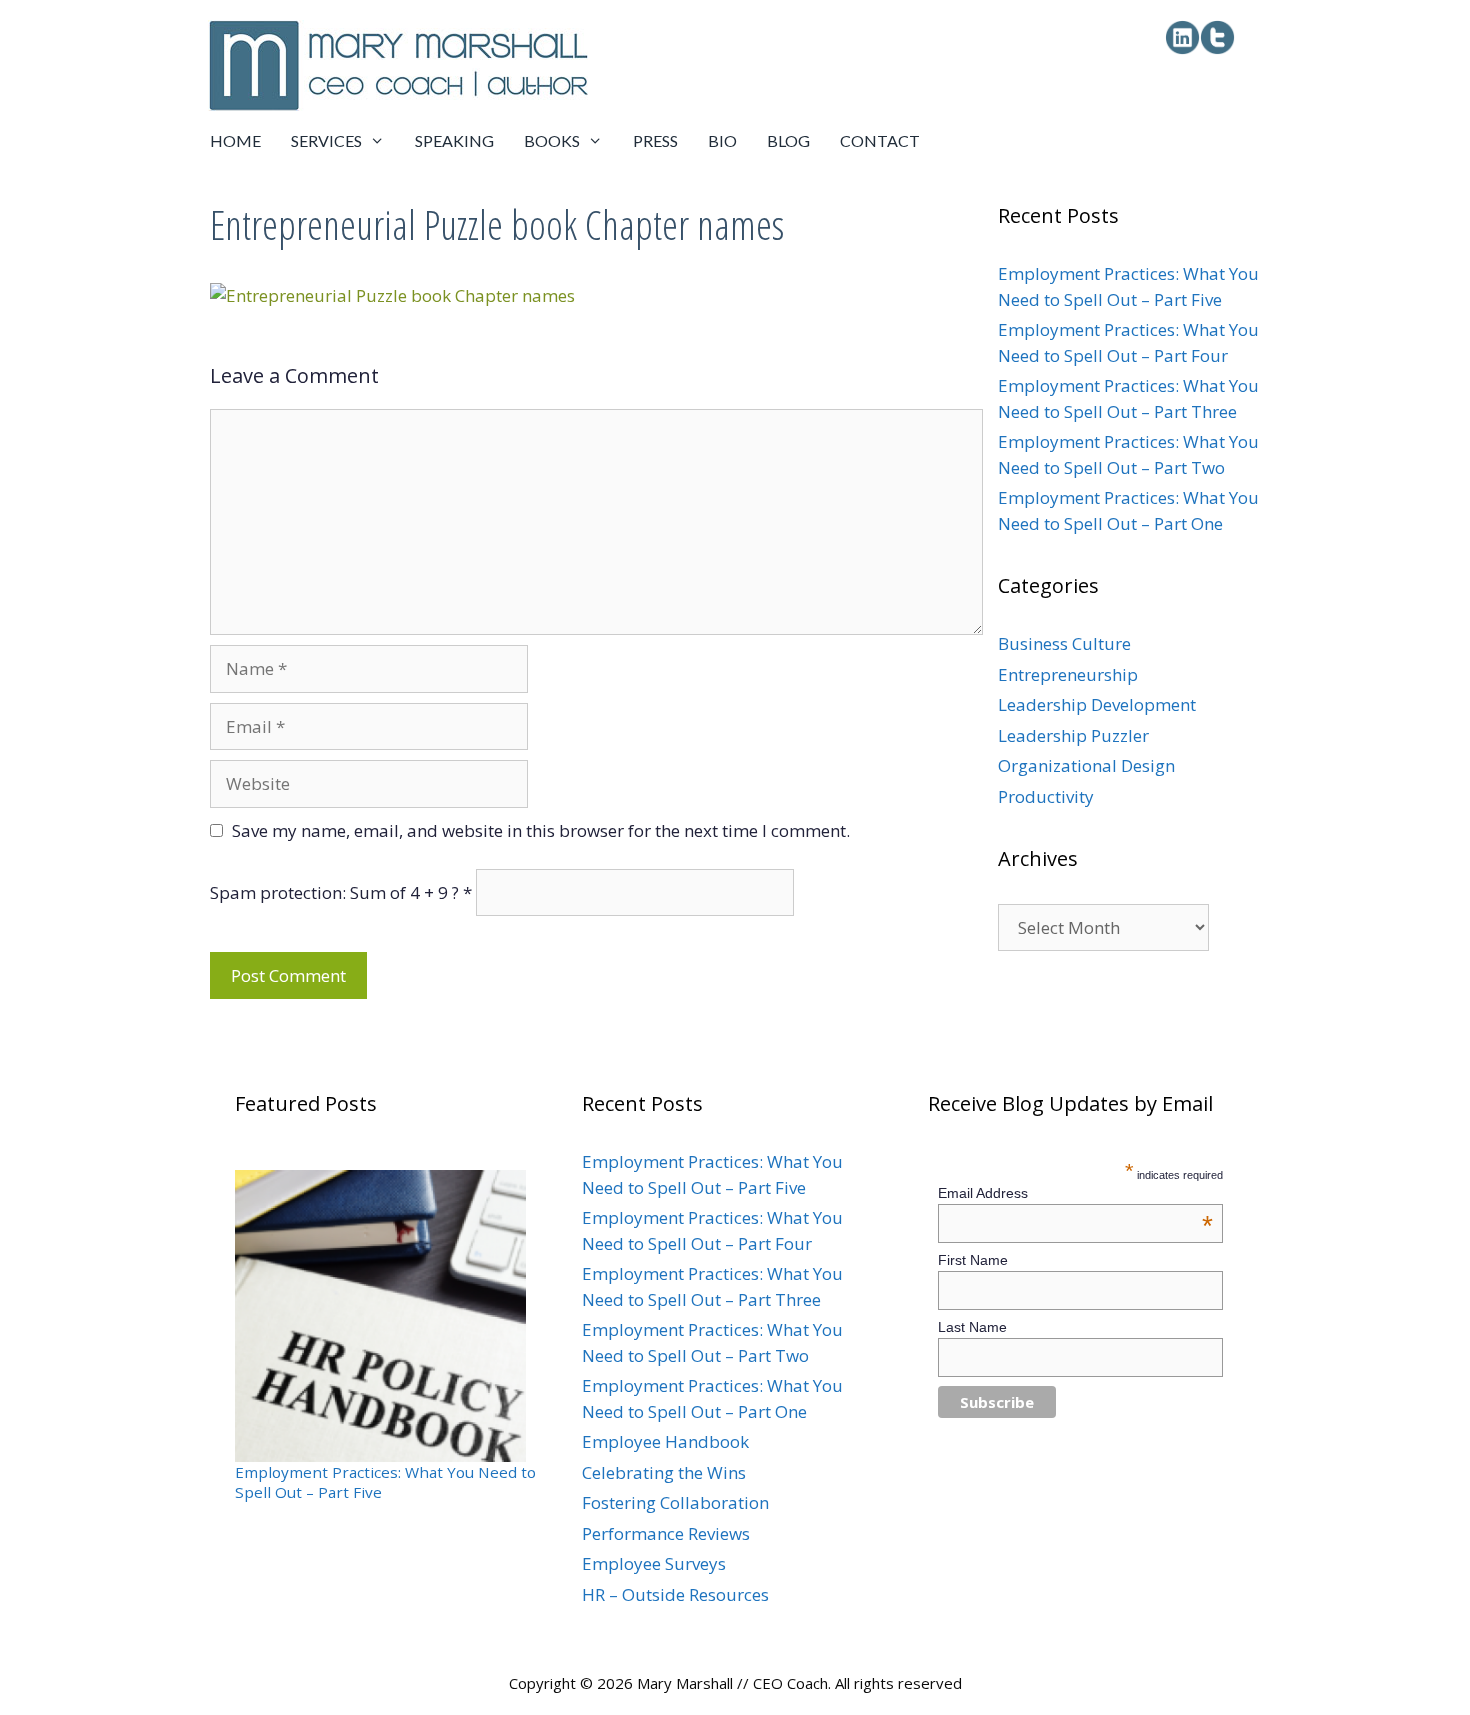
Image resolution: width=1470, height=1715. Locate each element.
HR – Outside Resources (675, 1594)
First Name (973, 1260)
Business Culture (1064, 643)
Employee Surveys (654, 1563)
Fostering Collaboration (675, 1502)
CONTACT (880, 140)
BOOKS (552, 140)
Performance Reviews (666, 1533)
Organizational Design (1086, 765)
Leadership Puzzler (1073, 735)
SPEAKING (454, 140)
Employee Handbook (665, 1441)
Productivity (1046, 796)
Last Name (972, 1327)
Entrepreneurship (1068, 674)
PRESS (655, 140)
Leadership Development (1097, 704)
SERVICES (326, 140)
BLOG (788, 140)
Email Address (1076, 1193)
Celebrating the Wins (664, 1472)
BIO (722, 140)
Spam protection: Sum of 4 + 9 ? (334, 892)
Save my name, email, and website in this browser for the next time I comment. (541, 830)
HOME (235, 140)
